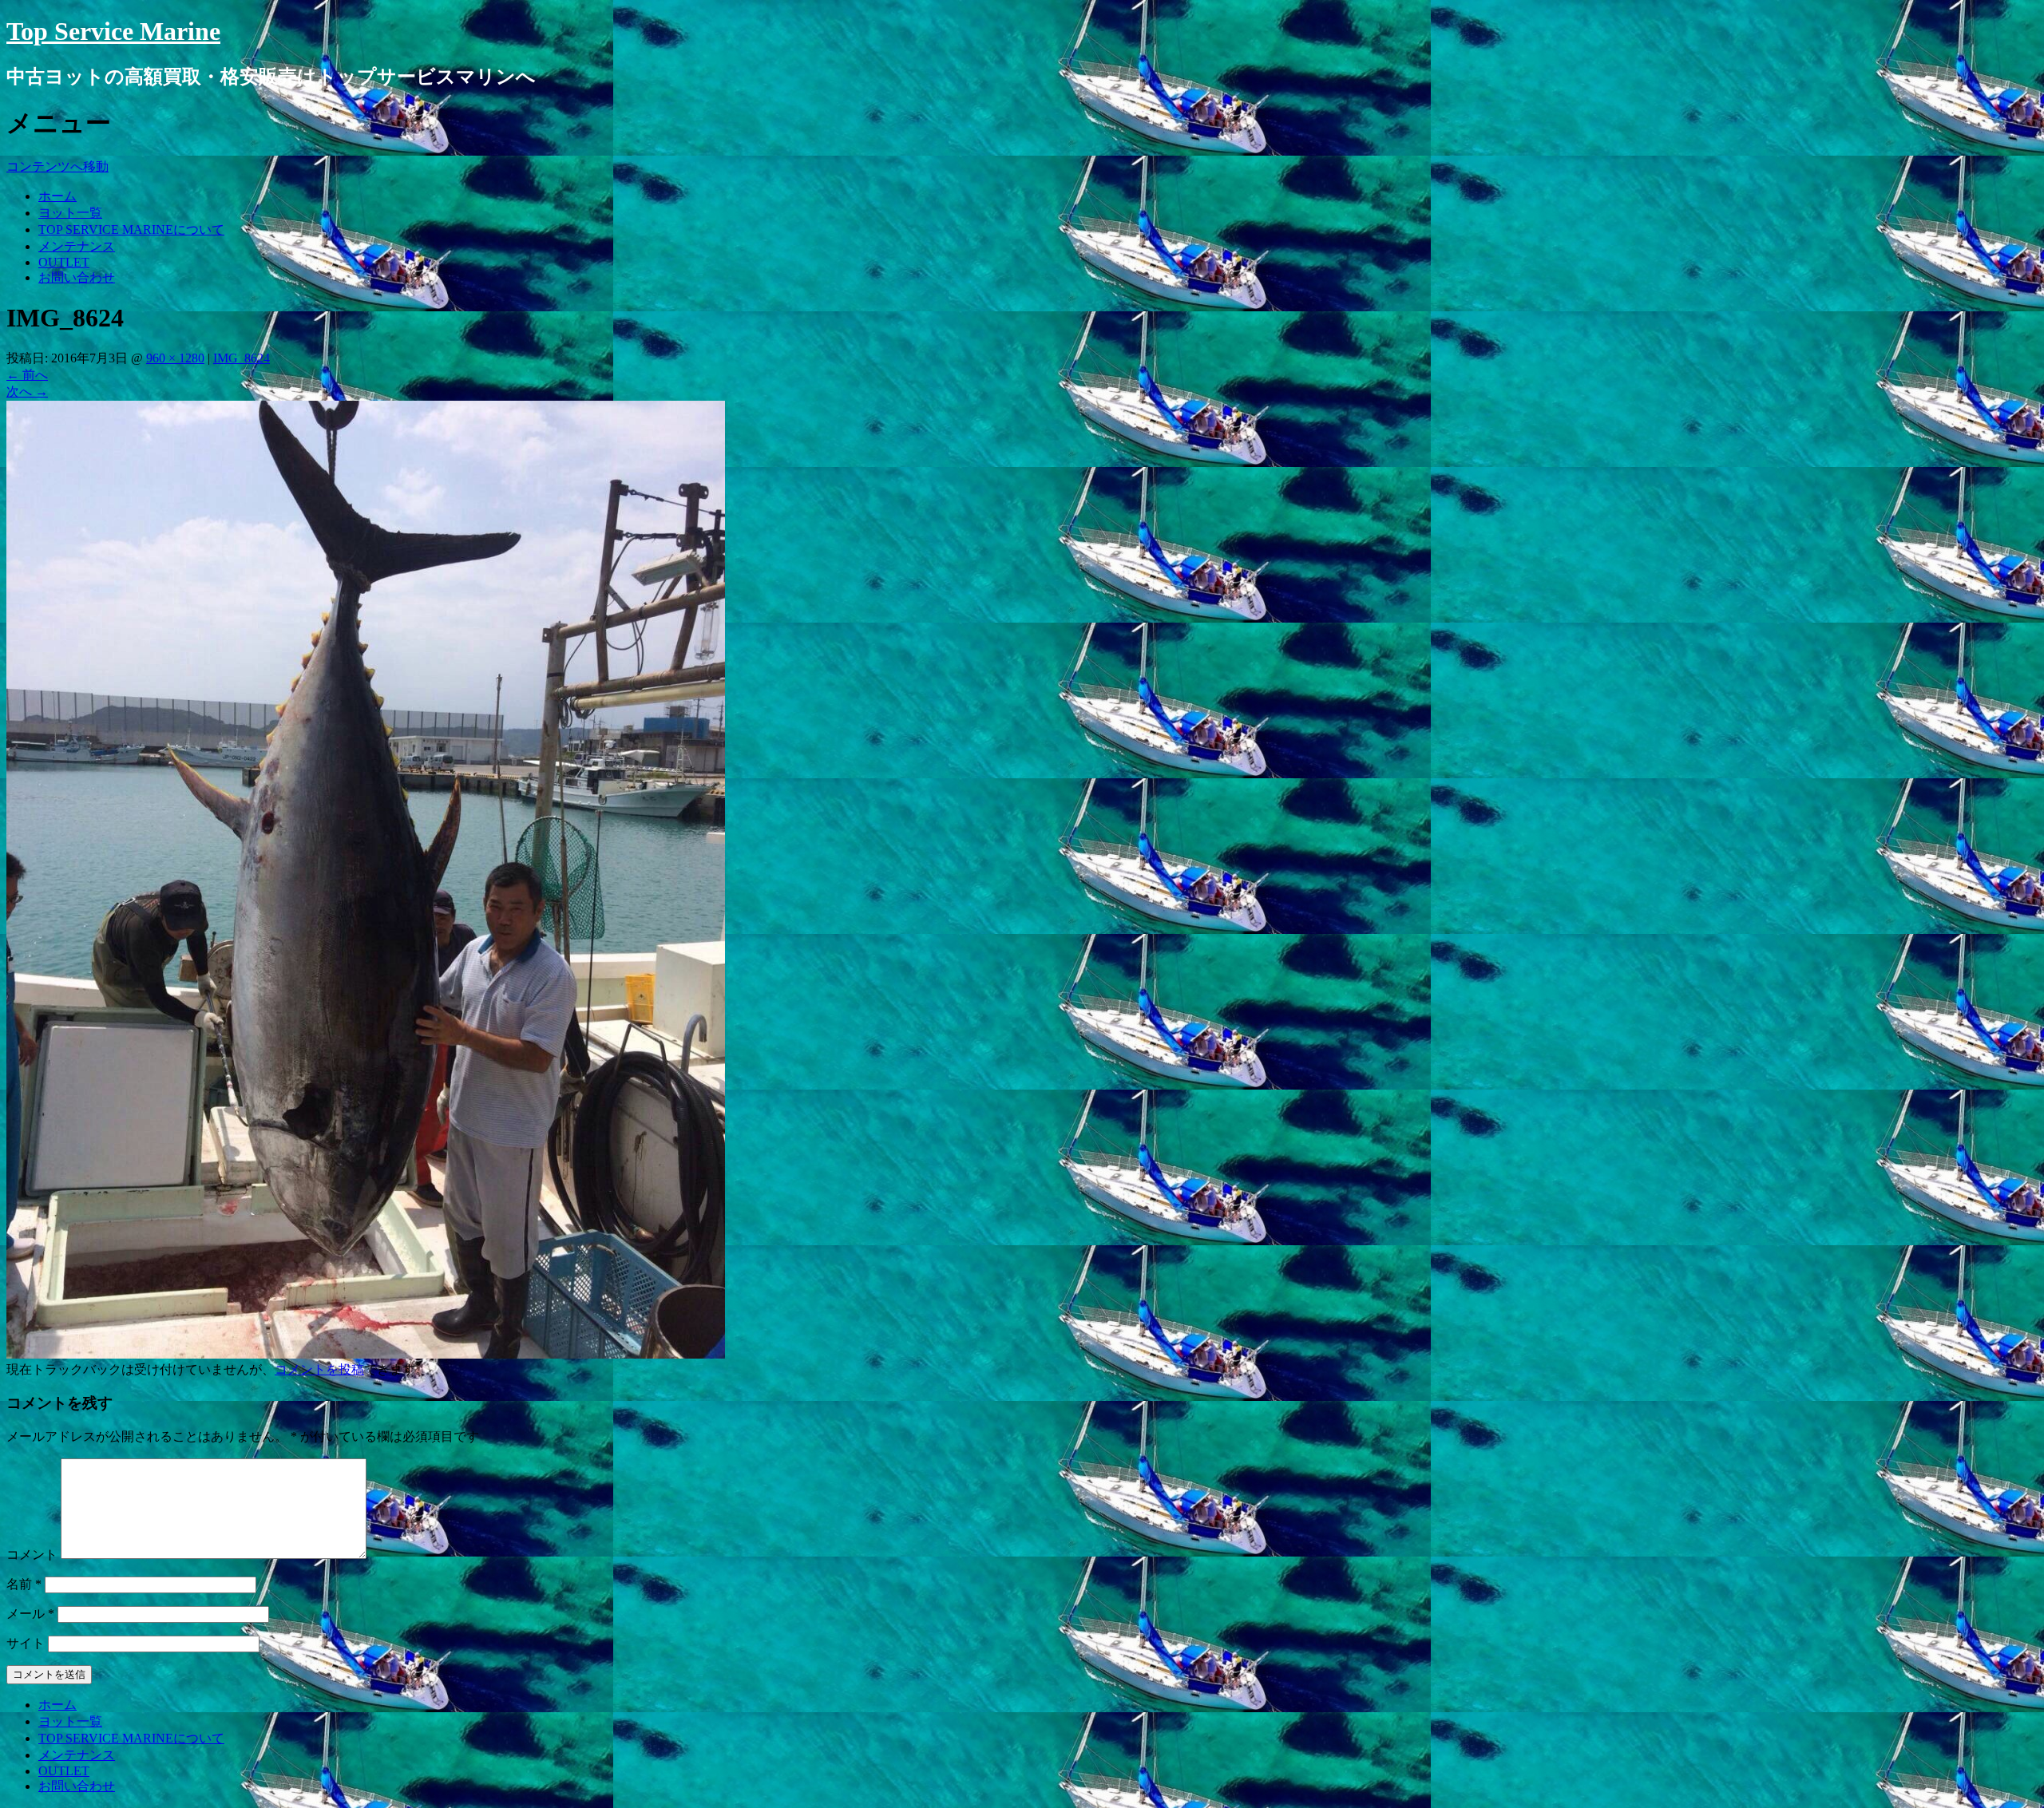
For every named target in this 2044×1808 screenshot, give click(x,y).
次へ (27, 392)
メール (30, 1614)
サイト (26, 1643)
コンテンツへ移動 (57, 166)
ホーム (57, 196)
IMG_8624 (242, 358)
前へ (27, 375)
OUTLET (64, 262)
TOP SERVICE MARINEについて (131, 229)
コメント (32, 1555)
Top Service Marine (113, 31)
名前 (24, 1584)
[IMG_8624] (366, 1354)
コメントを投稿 (319, 1369)
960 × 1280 (175, 358)
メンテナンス (77, 246)
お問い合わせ (77, 277)
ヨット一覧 (70, 213)
